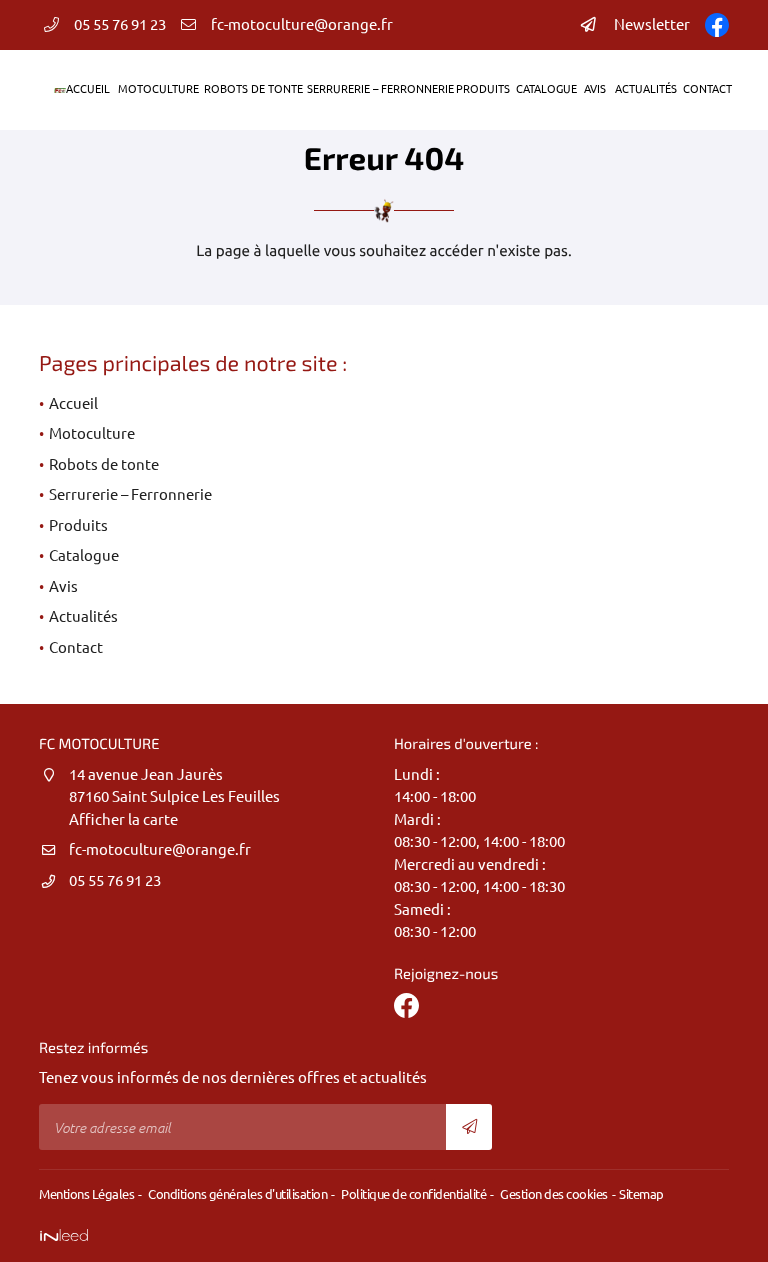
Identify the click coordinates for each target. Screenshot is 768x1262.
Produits (481, 89)
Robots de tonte (250, 89)
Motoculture (156, 89)
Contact (706, 89)
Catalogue (544, 89)
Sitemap (641, 1194)
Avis (594, 89)
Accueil (86, 89)
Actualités (644, 89)
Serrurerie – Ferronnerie (376, 89)
